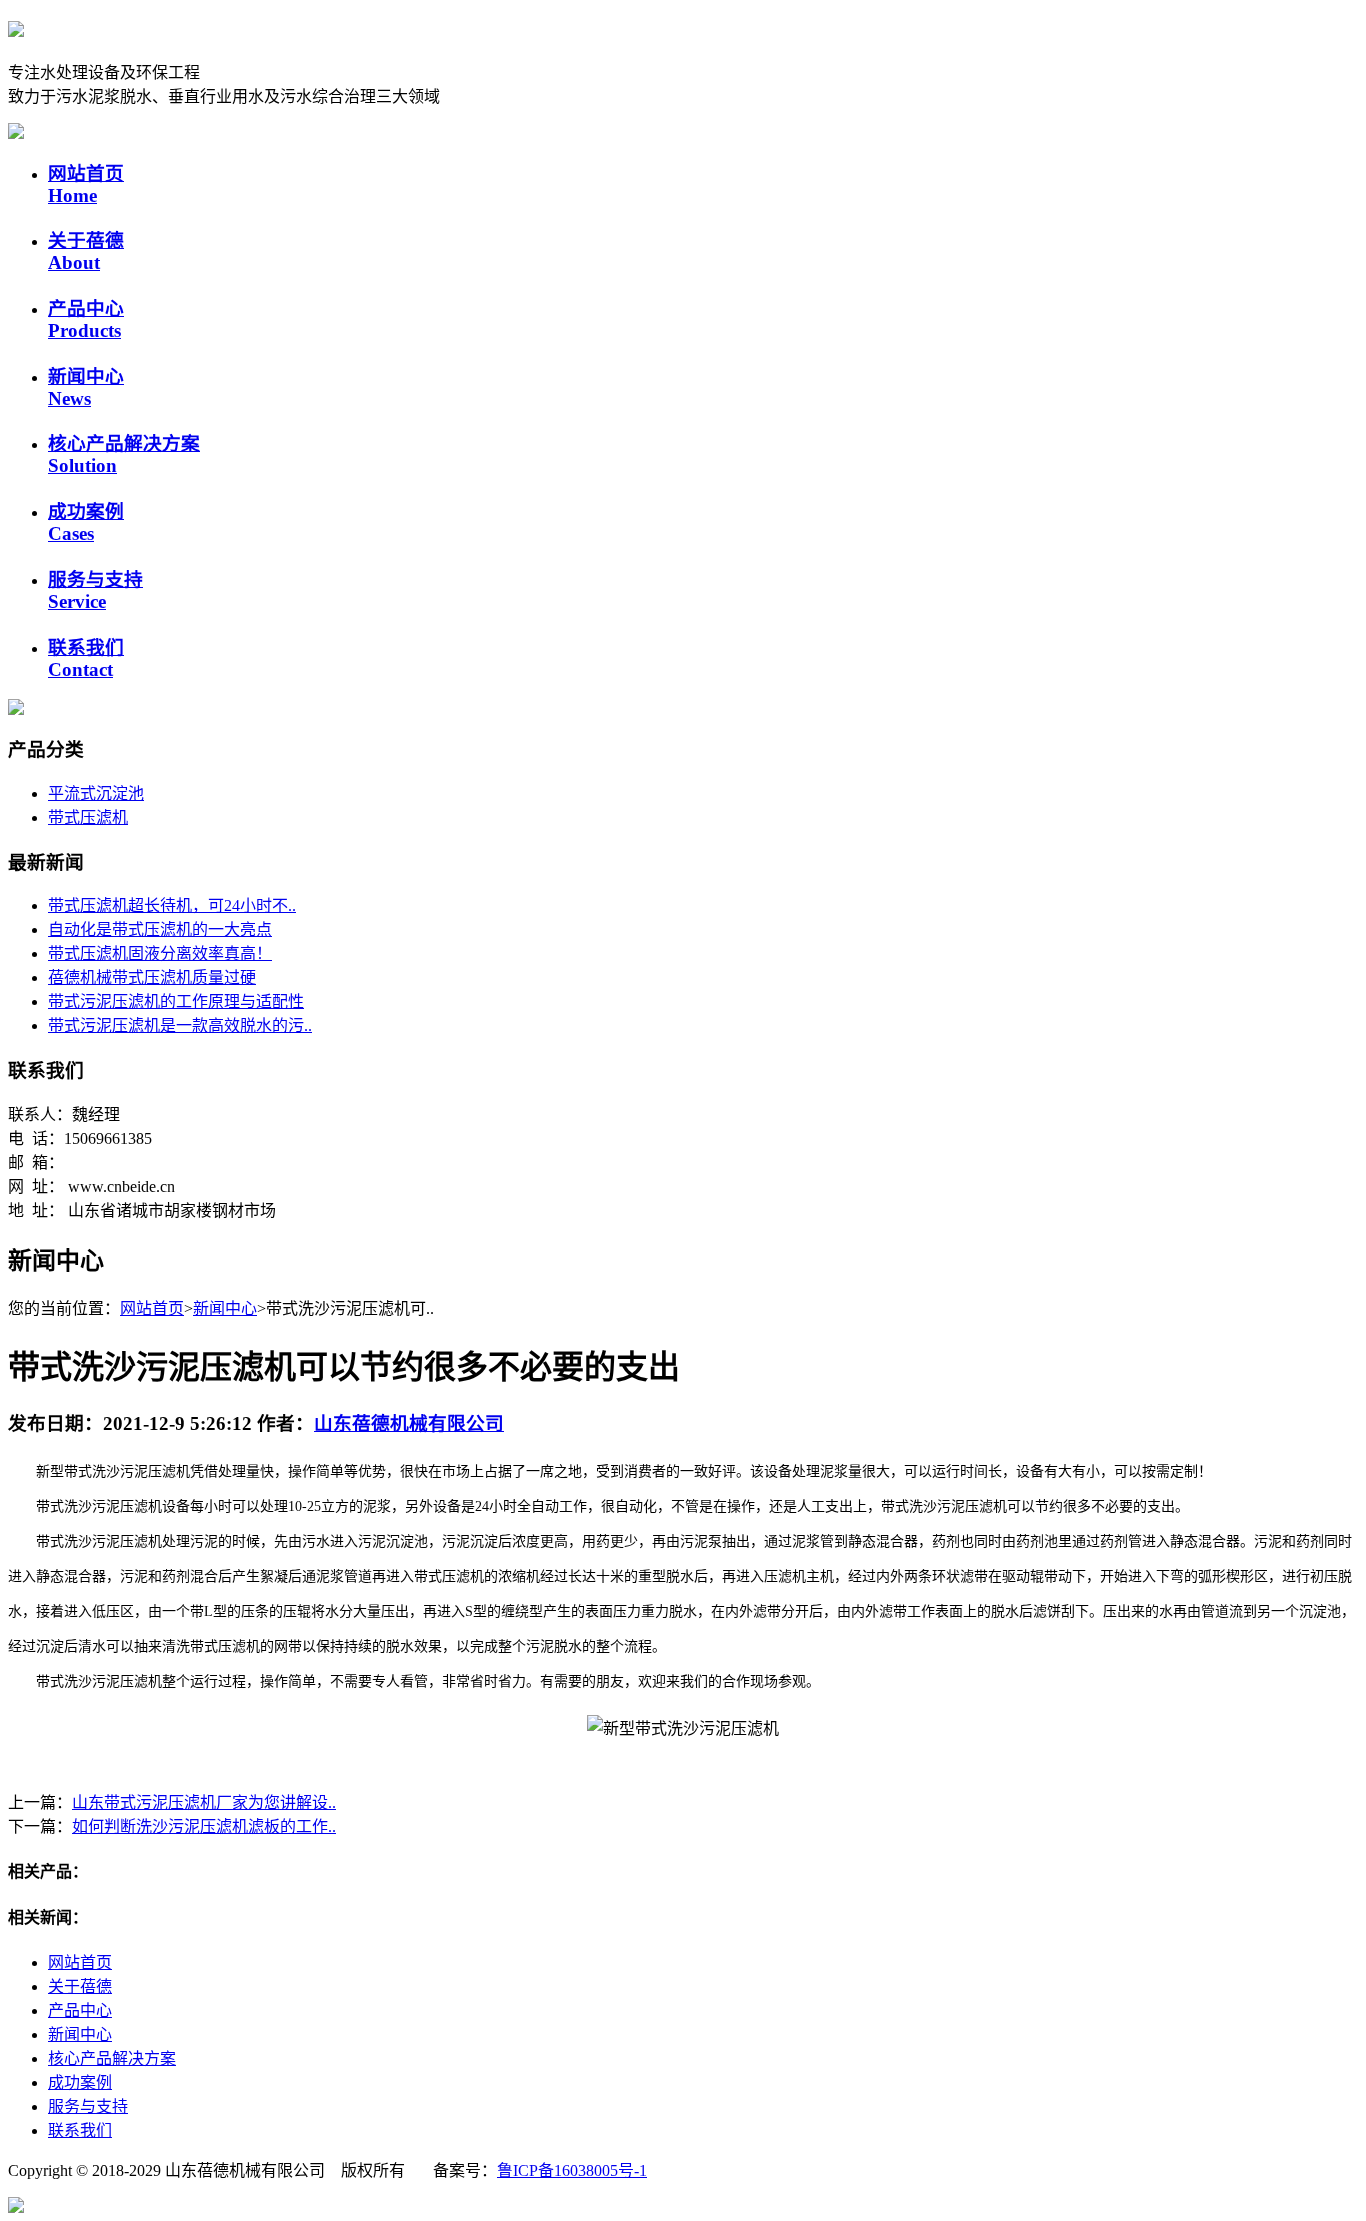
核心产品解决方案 (112, 2058)
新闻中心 (86, 387)
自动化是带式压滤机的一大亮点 (160, 929)
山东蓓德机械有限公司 (409, 1423)
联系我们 (86, 658)
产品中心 (86, 319)
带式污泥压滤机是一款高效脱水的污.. (180, 1025)
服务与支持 (95, 590)
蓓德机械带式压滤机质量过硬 (152, 977)
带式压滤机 (88, 817)
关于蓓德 (86, 251)
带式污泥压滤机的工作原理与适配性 (176, 1001)
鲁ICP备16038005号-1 (572, 2170)
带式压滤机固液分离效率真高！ (160, 953)
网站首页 (86, 184)
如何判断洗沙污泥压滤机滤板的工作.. (204, 1826)
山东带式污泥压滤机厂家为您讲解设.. (204, 1802)
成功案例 (86, 522)
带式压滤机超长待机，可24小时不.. (172, 905)
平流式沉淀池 (96, 793)
